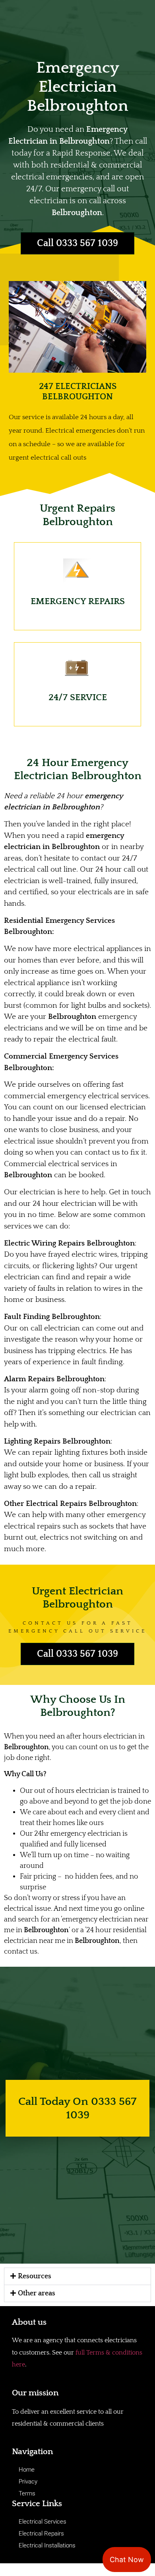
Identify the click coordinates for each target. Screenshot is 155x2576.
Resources (35, 2276)
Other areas (37, 2293)
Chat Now (127, 2560)
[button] (77, 2276)
